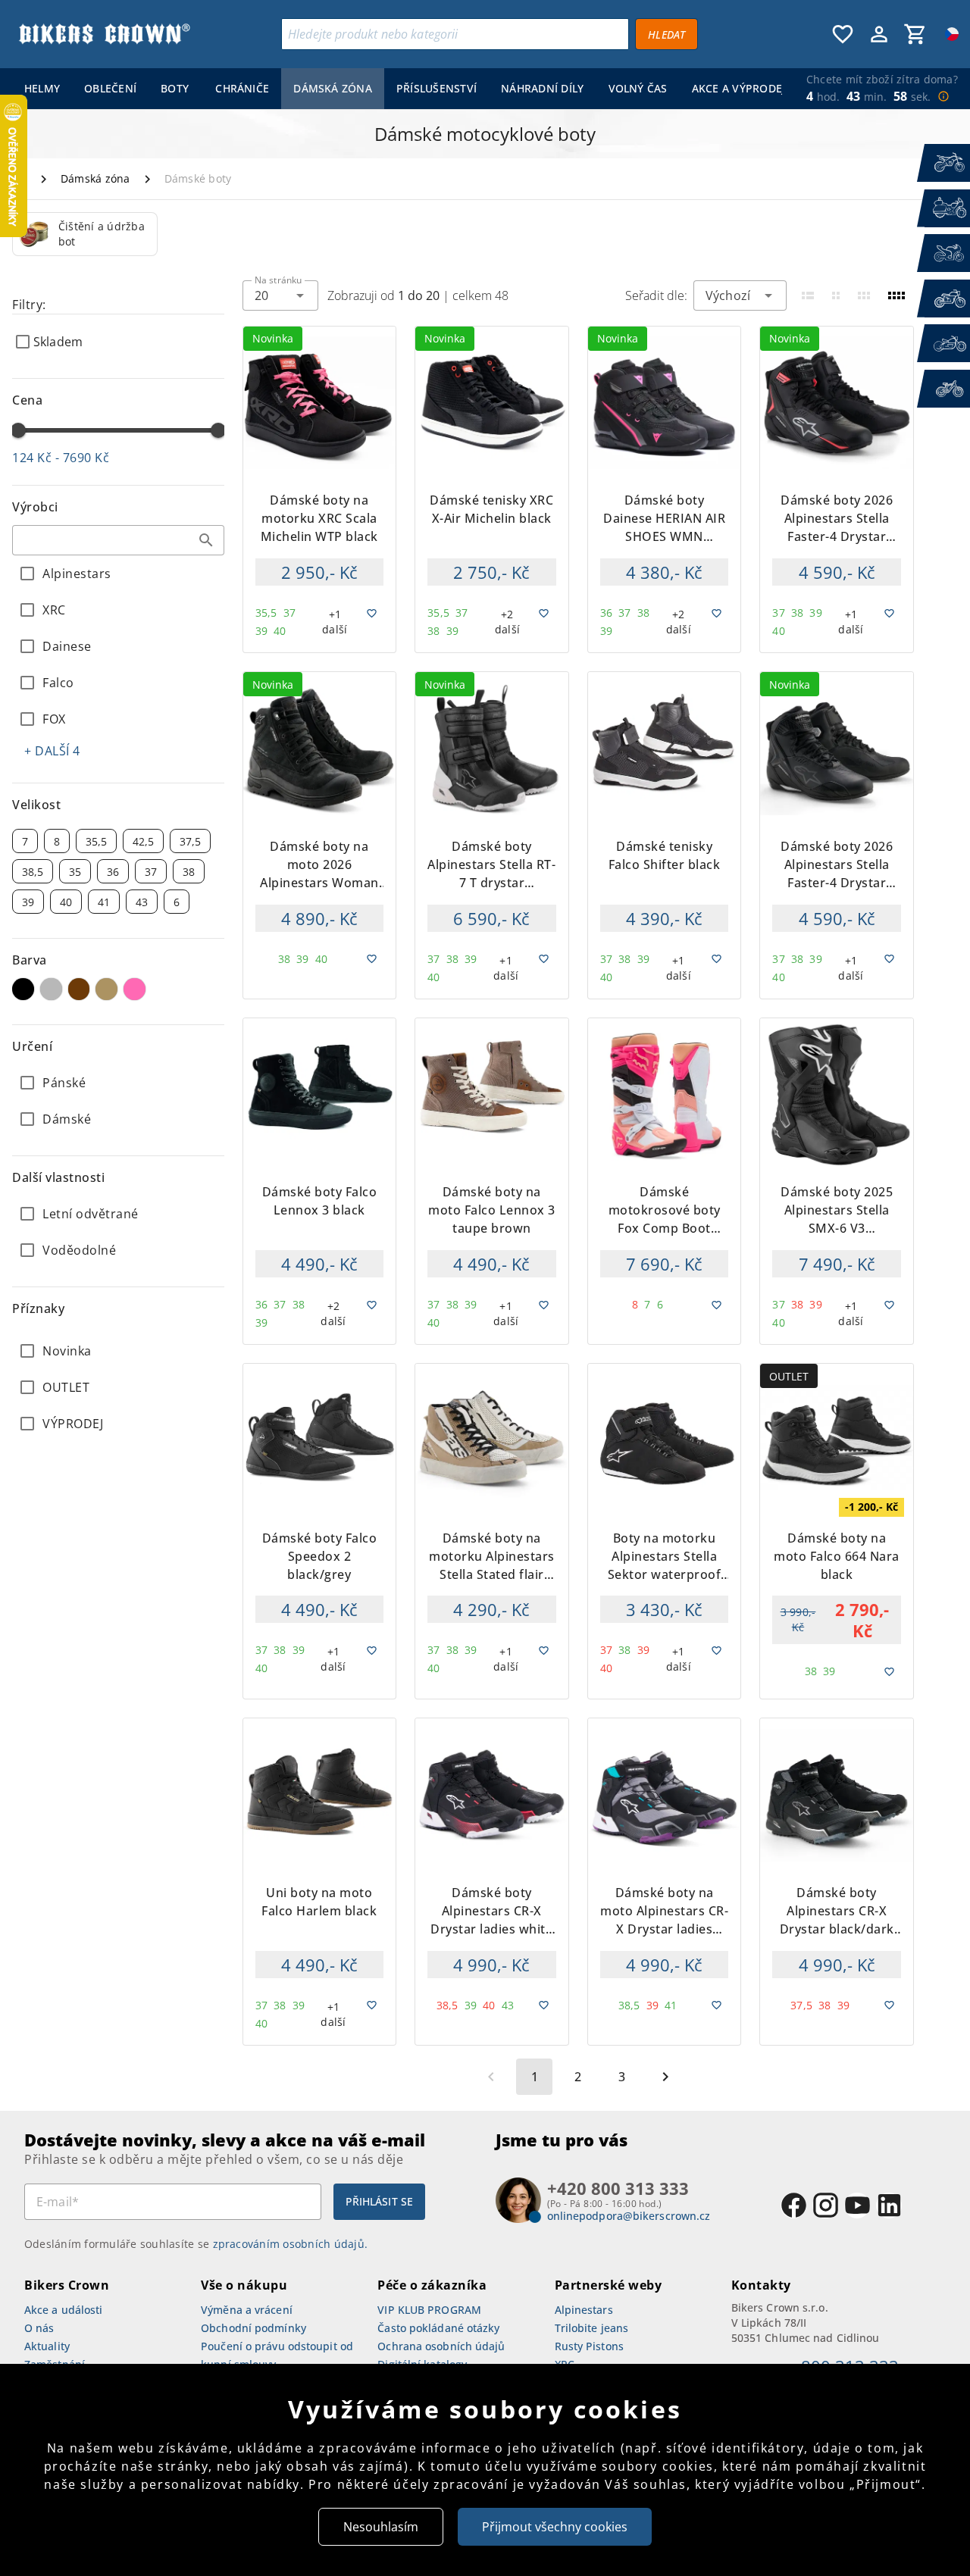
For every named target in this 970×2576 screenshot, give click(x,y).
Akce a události (64, 2310)
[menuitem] (42, 89)
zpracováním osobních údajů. (291, 2244)
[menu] (397, 89)
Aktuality (47, 2346)
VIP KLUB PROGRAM (429, 2310)
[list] (118, 1387)
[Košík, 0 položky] (915, 34)
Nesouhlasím (381, 2527)
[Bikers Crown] (104, 34)
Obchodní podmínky (253, 2328)
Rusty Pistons (589, 2346)
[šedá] (51, 989)
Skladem (58, 342)
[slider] (18, 430)
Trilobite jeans (592, 2328)
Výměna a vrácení (247, 2310)
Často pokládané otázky (438, 2328)
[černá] (23, 989)
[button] (206, 540)
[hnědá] (79, 989)
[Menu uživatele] (879, 34)
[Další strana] (665, 2077)
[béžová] (106, 989)
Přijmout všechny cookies (555, 2527)
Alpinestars (584, 2310)
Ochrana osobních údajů (441, 2346)
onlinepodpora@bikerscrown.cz (629, 2216)
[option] (85, 234)
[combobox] (118, 540)
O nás (39, 2328)
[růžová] (135, 989)
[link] (85, 234)
